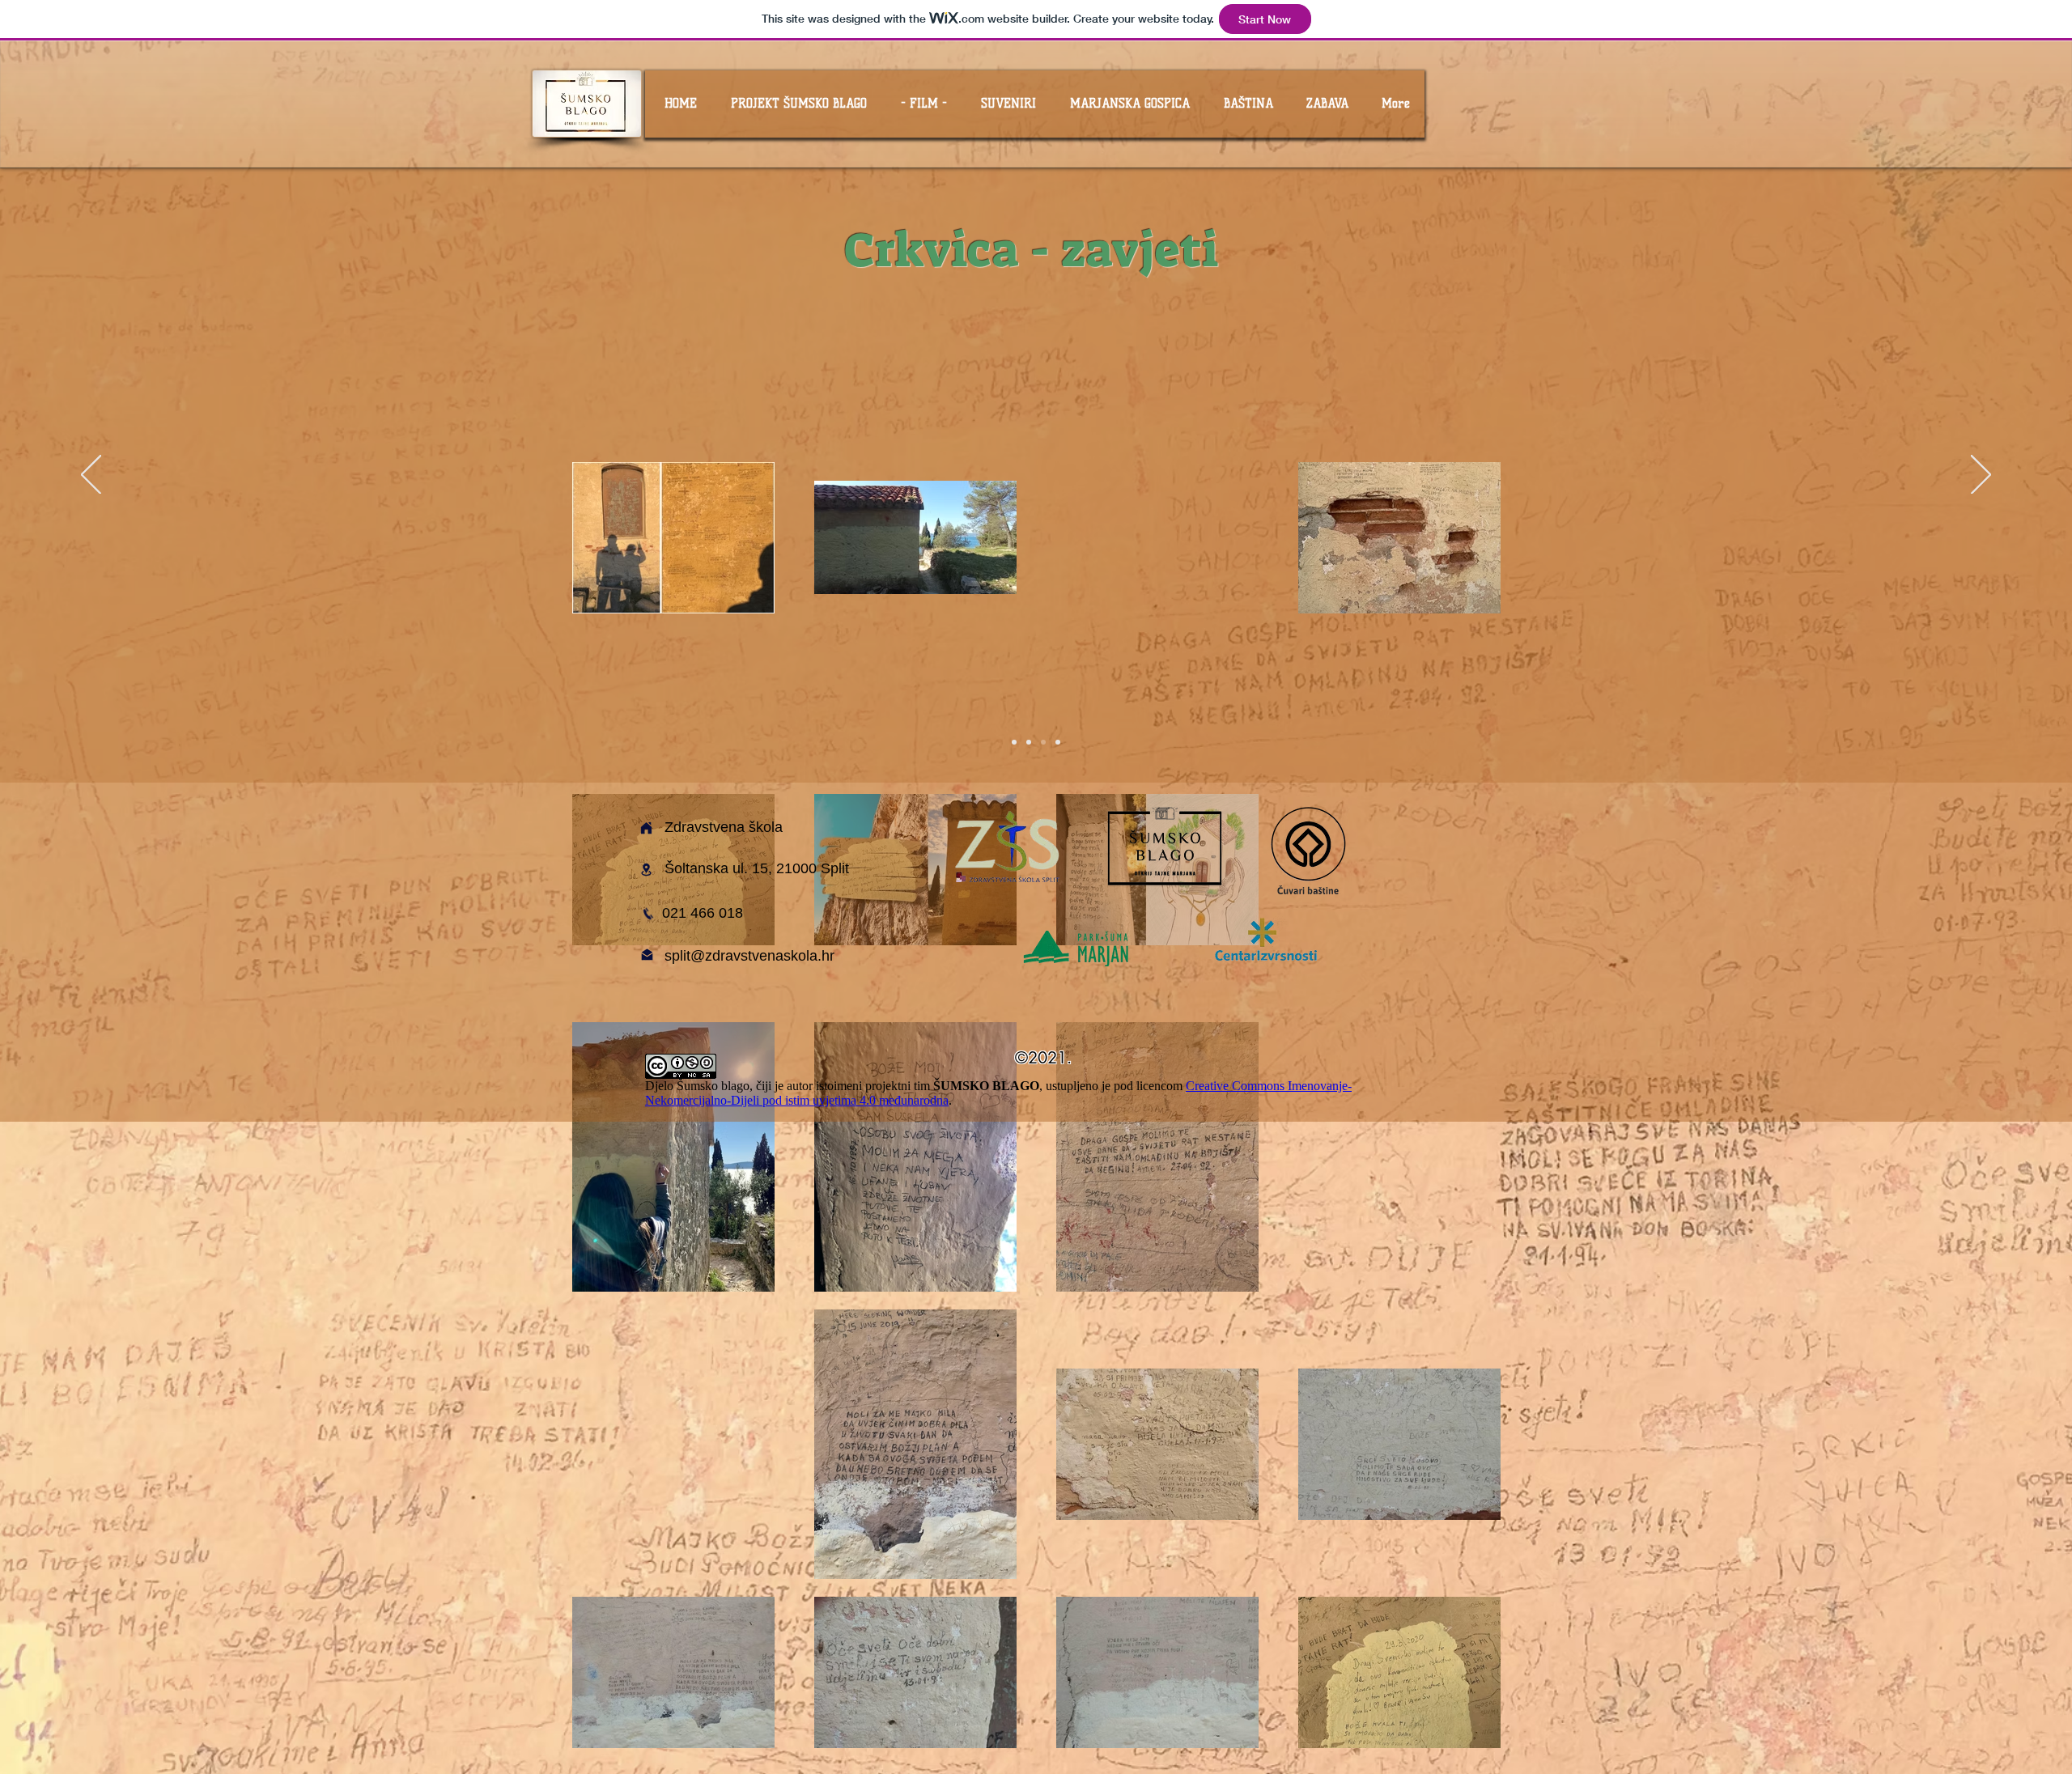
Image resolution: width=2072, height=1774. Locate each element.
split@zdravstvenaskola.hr (749, 956)
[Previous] (91, 476)
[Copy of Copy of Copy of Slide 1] (1058, 742)
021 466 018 (703, 913)
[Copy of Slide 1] (1029, 742)
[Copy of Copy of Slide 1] (1043, 742)
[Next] (1981, 476)
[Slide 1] (1014, 742)
